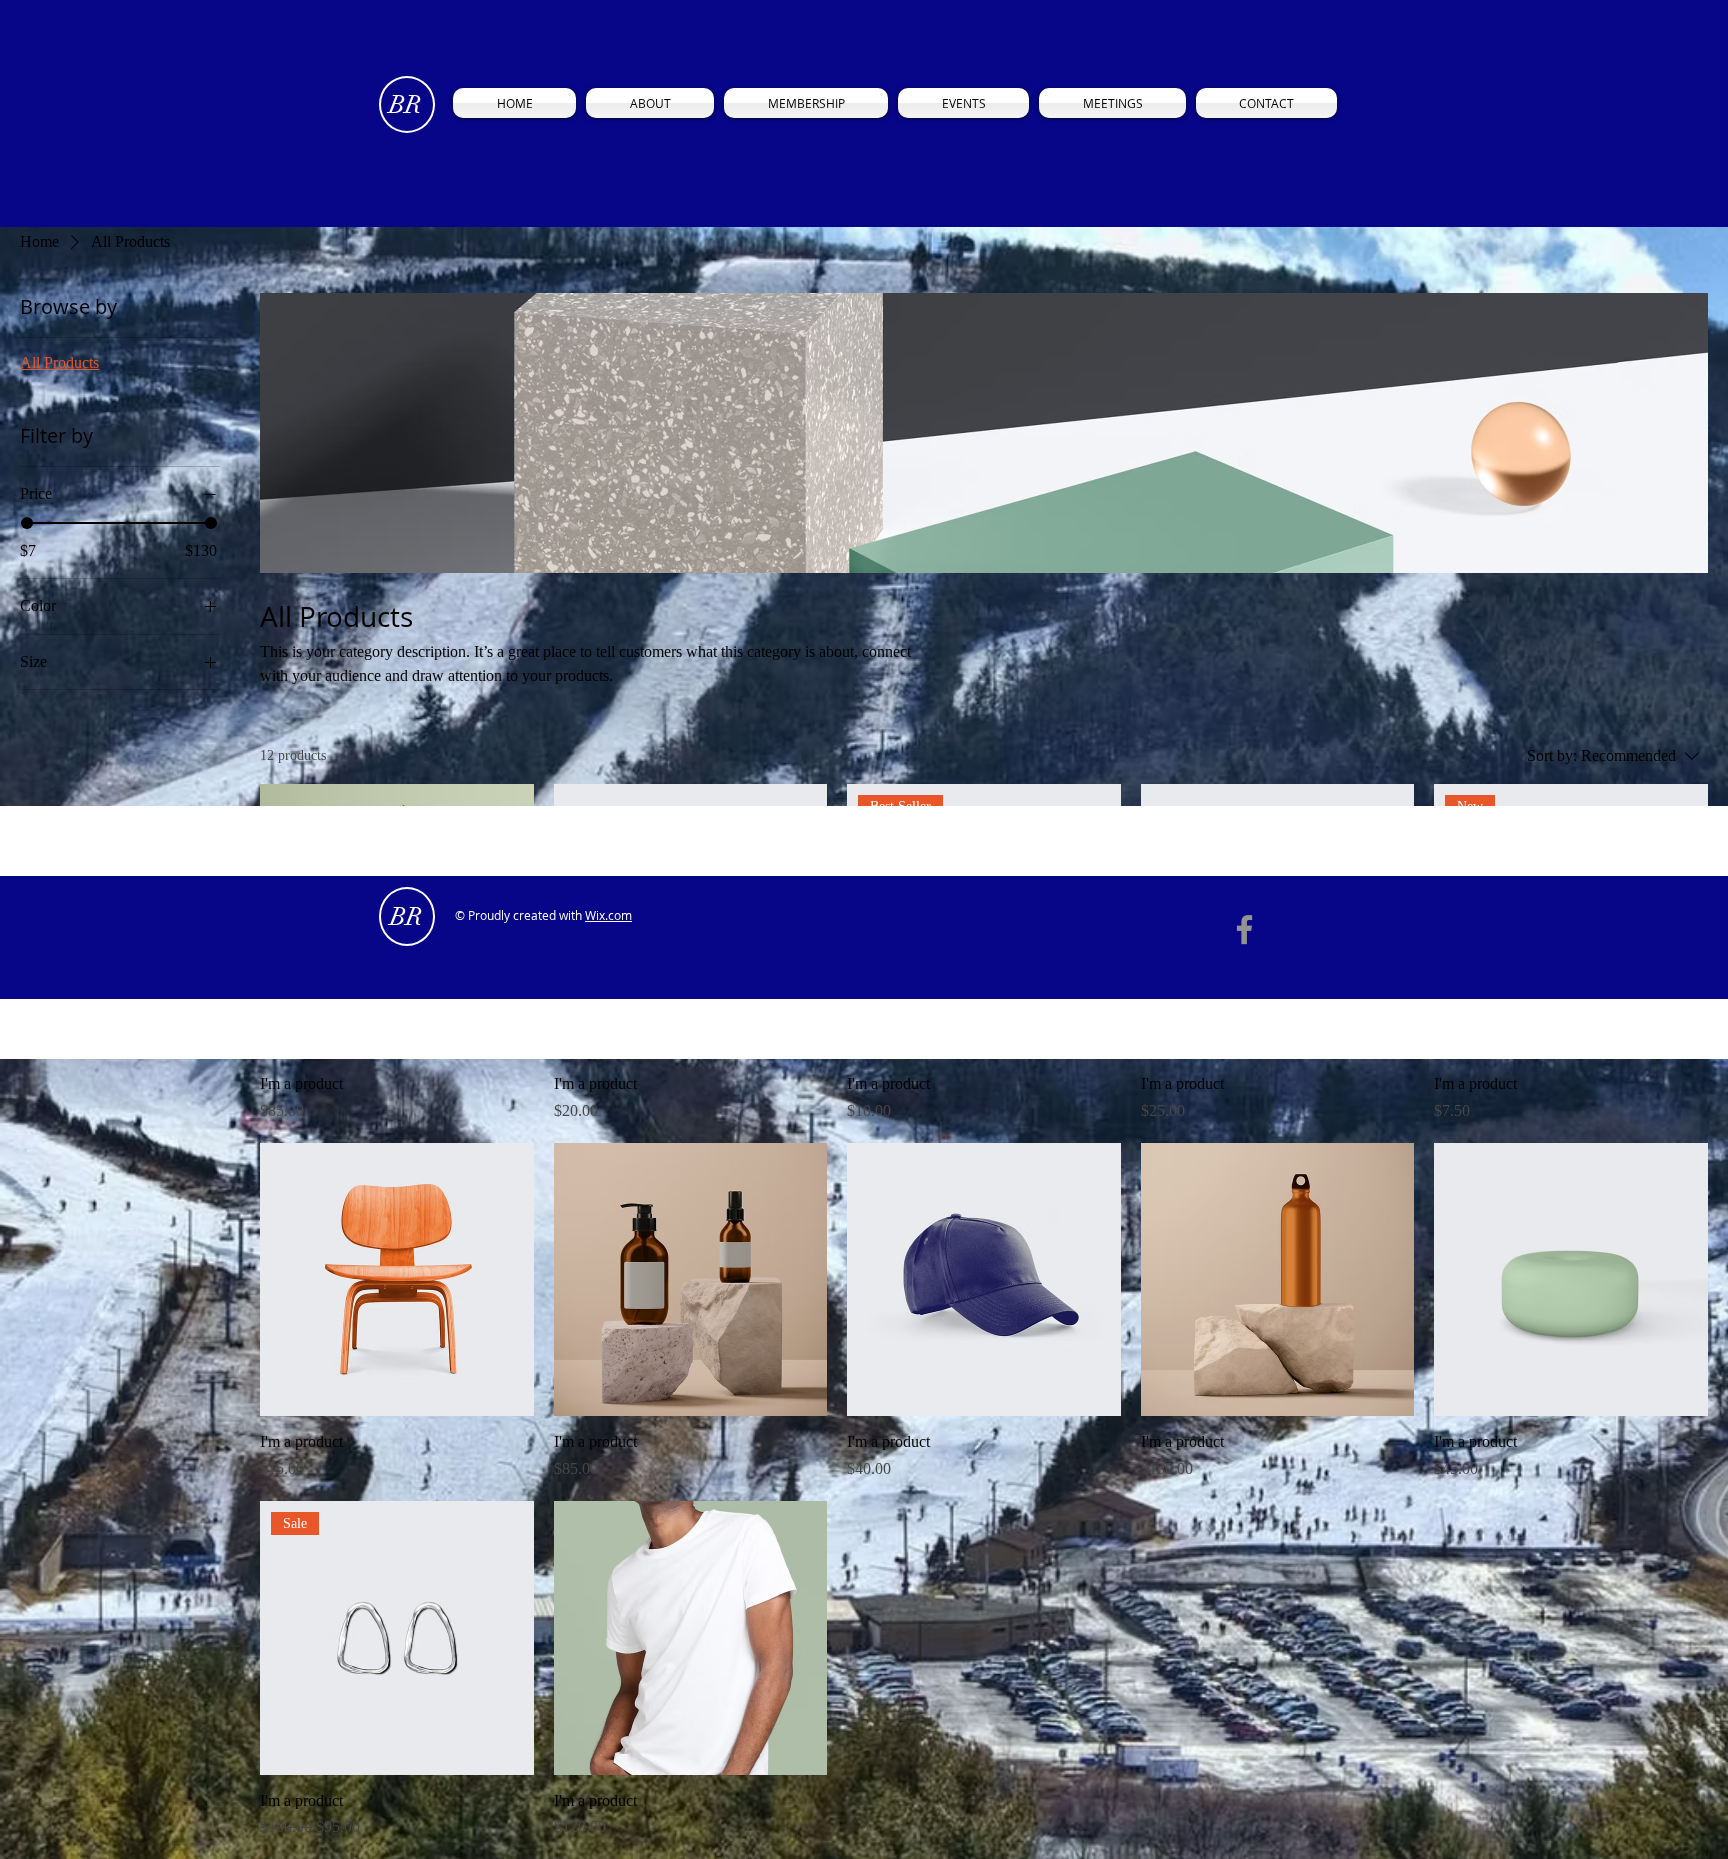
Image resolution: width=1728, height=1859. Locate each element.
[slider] (27, 523)
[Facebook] (1244, 929)
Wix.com (608, 915)
